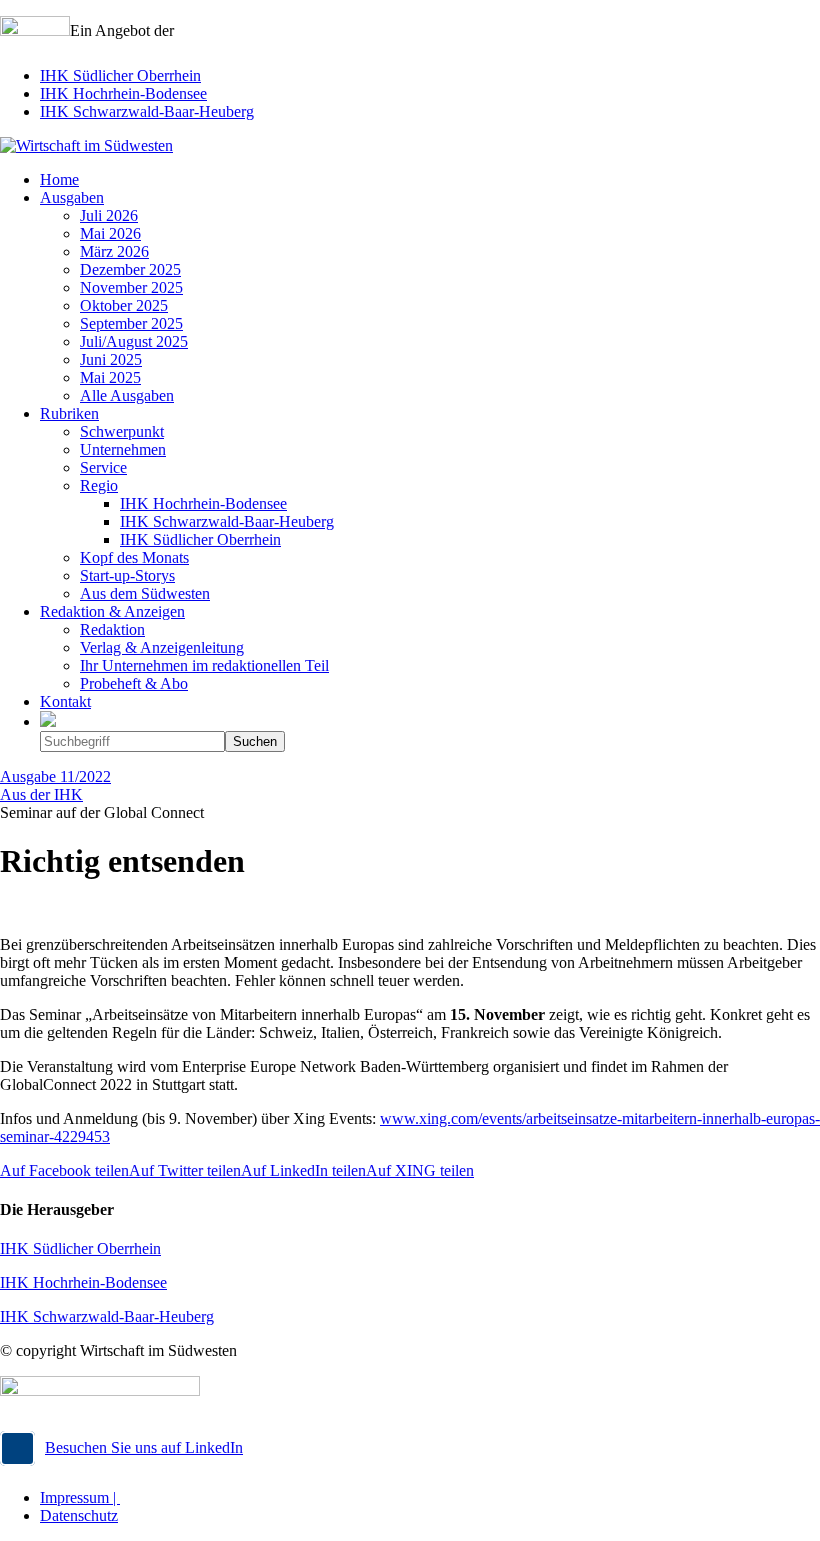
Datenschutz (79, 1515)
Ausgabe (55, 776)
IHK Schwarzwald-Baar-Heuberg (147, 111)
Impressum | (80, 1497)
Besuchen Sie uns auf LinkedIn (144, 1447)
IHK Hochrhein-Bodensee (123, 93)
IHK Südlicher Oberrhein (120, 75)
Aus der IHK (41, 794)
